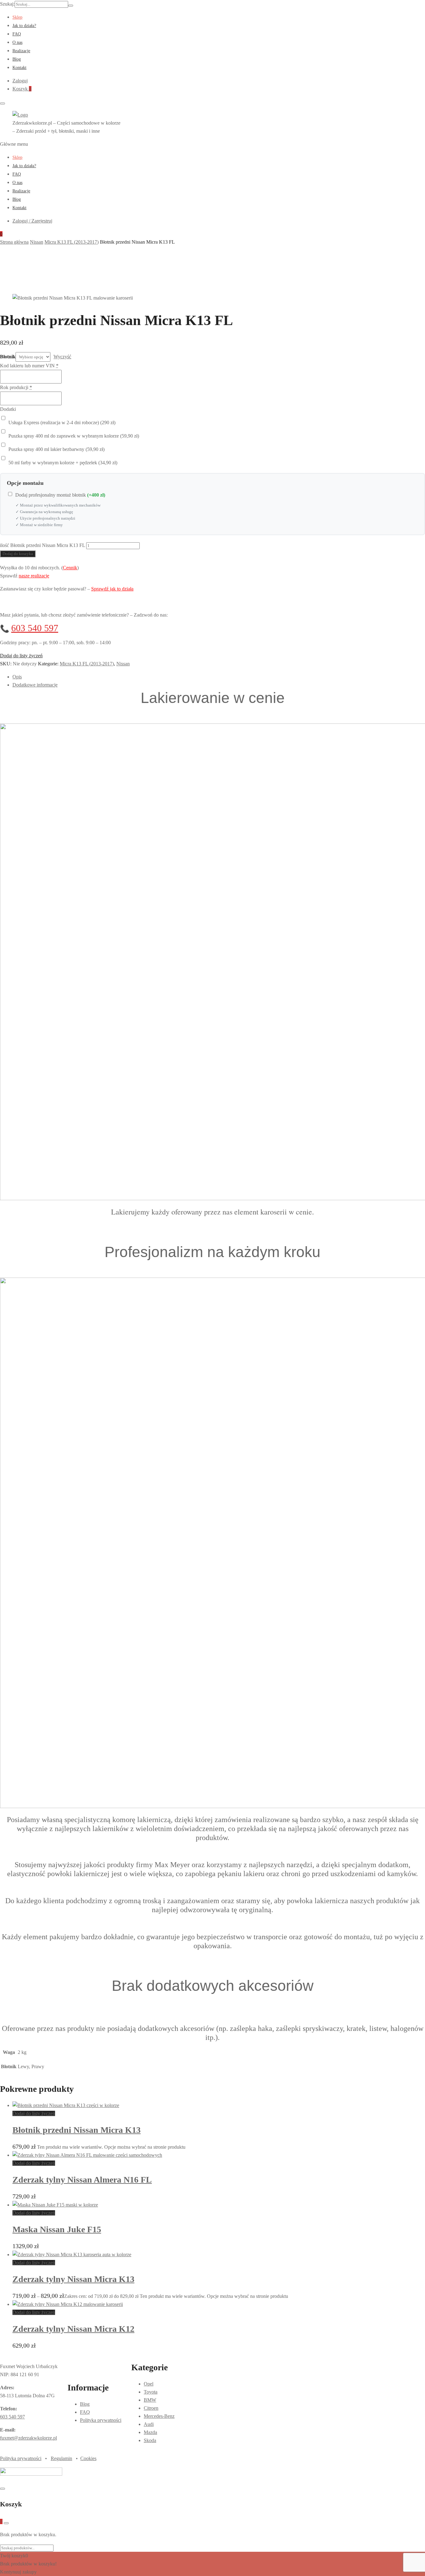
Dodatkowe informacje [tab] (35, 685)
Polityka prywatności (101, 2420)
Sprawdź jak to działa (112, 589)
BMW (150, 2400)
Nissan (123, 664)
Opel (149, 2384)
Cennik (70, 568)
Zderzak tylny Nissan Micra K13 (73, 2279)
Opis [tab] (17, 677)
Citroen (151, 2408)
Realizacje (21, 51)
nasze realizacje (34, 576)
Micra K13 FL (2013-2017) (87, 664)
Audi (149, 2424)
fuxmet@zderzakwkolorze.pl (28, 2438)
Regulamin (61, 2458)
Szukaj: (7, 4)
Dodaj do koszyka (18, 554)
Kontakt (19, 68)
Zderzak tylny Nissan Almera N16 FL (82, 2180)
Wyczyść (62, 357)
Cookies (88, 2458)
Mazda (150, 2432)
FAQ (17, 34)
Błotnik (8, 357)
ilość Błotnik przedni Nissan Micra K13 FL (42, 545)
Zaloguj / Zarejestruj (32, 221)
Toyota (151, 2392)
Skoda (150, 2440)
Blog (17, 59)
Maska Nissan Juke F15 (57, 2229)
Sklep (17, 17)
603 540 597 (35, 628)
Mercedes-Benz (159, 2416)
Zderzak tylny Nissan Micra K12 (73, 2329)
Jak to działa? (24, 26)
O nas (17, 42)
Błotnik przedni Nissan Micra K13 (77, 2130)
